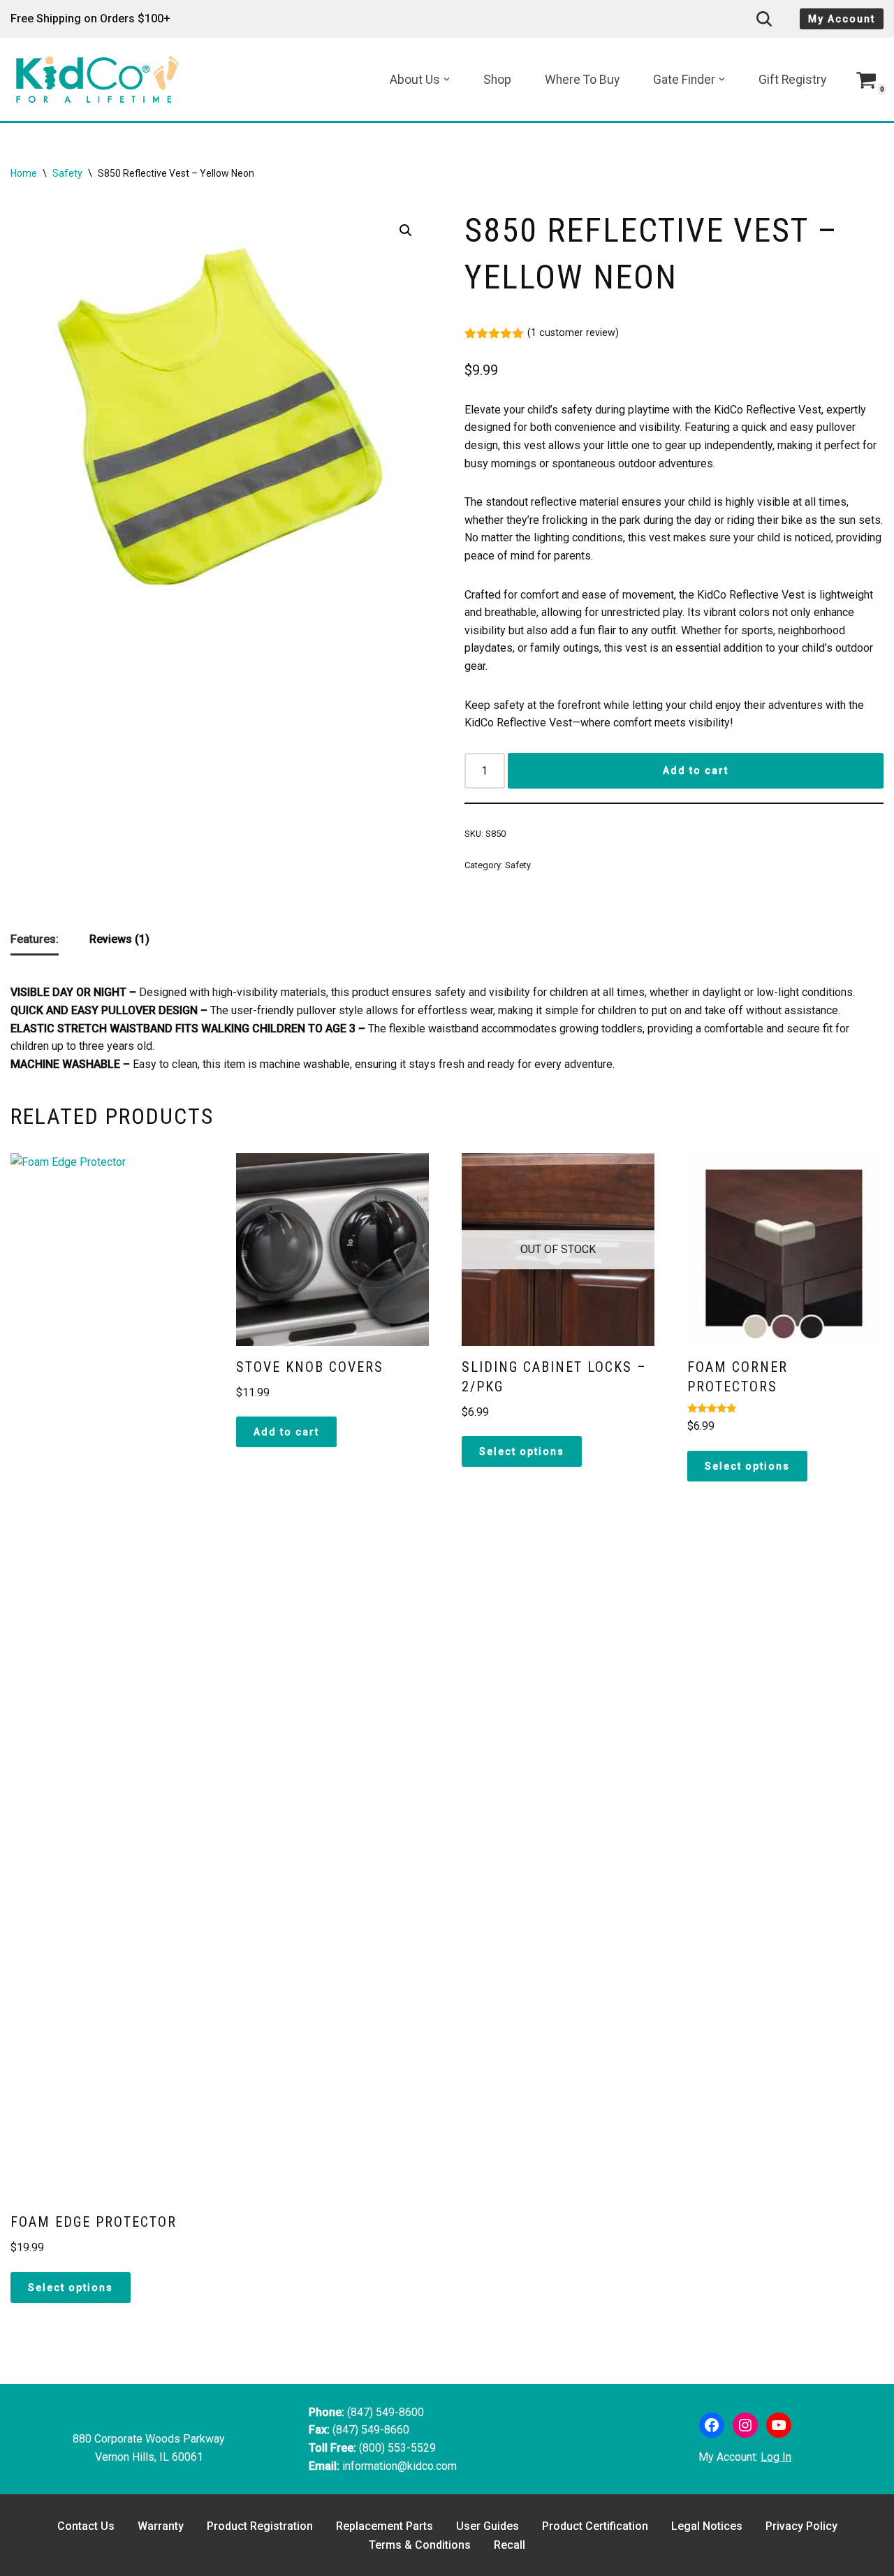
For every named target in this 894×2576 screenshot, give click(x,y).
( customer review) (573, 333)
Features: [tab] (35, 939)
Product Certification (595, 2526)
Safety (67, 173)
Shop (497, 80)
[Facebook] (712, 2425)
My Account (842, 19)
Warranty (161, 2526)
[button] (447, 79)
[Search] (764, 19)
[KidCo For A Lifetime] (101, 79)
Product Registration (260, 2526)
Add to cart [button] (286, 1432)
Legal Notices (707, 2526)
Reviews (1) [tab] (119, 939)
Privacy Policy (801, 2526)
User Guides (488, 2526)
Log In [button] (776, 2457)
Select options (71, 2288)
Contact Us (86, 2526)
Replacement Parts (384, 2526)
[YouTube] (779, 2425)
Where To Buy (582, 80)
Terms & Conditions (420, 2545)
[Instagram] (745, 2425)
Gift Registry (792, 80)
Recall (510, 2545)
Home (24, 173)
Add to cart (696, 770)
